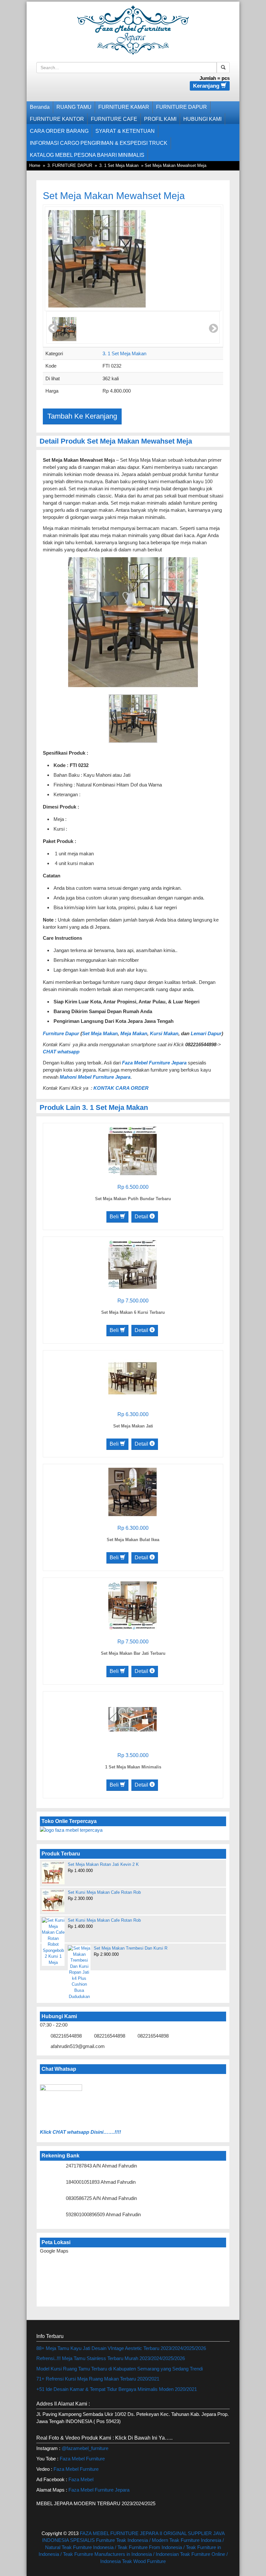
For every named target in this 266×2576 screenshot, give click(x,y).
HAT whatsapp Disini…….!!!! (89, 2132)
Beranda (40, 107)
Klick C (48, 2132)
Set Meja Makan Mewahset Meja (114, 196)
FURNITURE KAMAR (124, 107)
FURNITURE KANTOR (57, 119)
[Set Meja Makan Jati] (133, 1378)
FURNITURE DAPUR (181, 107)
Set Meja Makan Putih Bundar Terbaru (133, 1199)
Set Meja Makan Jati (133, 1426)
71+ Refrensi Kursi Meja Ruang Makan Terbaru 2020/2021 (98, 2379)
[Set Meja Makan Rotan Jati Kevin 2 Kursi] (53, 1873)
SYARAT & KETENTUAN (125, 131)
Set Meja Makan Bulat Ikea (133, 1540)
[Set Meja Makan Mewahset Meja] (97, 259)
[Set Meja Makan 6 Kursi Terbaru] (133, 1264)
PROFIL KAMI (160, 119)
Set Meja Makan (100, 1033)
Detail (142, 1217)
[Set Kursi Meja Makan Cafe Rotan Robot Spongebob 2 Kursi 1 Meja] (53, 1942)
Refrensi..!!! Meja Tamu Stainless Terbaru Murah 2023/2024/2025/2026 (111, 2358)
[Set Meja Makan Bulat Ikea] (133, 1491)
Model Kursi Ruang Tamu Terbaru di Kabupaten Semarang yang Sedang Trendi (120, 2369)
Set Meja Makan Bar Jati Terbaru (133, 1653)
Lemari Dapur (206, 1033)
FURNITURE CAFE (114, 119)
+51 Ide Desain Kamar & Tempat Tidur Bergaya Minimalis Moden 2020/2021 (117, 2389)
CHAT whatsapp (61, 1052)
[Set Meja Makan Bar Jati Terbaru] (133, 1605)
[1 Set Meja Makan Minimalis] (133, 1719)
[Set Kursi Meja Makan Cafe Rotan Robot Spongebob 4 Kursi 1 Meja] (53, 1901)
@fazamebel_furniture (85, 2448)
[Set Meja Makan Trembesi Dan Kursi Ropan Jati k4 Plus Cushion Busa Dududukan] (79, 1973)
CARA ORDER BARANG (59, 131)
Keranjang (207, 86)
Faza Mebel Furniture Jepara (99, 2490)
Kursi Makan (164, 1033)
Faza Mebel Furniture (82, 2459)
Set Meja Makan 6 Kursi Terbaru (133, 1312)
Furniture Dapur (61, 1033)
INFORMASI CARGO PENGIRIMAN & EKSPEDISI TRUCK (99, 143)
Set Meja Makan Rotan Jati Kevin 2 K (103, 1864)
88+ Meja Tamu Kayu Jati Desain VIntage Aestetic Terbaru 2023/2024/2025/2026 (121, 2348)
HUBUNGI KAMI (202, 119)
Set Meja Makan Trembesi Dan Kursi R (131, 1948)
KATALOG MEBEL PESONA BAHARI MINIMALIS (87, 155)
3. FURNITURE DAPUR (70, 165)
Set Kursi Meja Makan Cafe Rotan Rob (104, 1892)
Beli (115, 1217)
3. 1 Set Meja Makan (119, 165)
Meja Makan (134, 1033)
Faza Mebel (82, 2479)
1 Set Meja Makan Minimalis (133, 1767)
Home (35, 165)
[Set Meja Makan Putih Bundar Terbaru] (133, 1150)
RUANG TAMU (74, 107)
